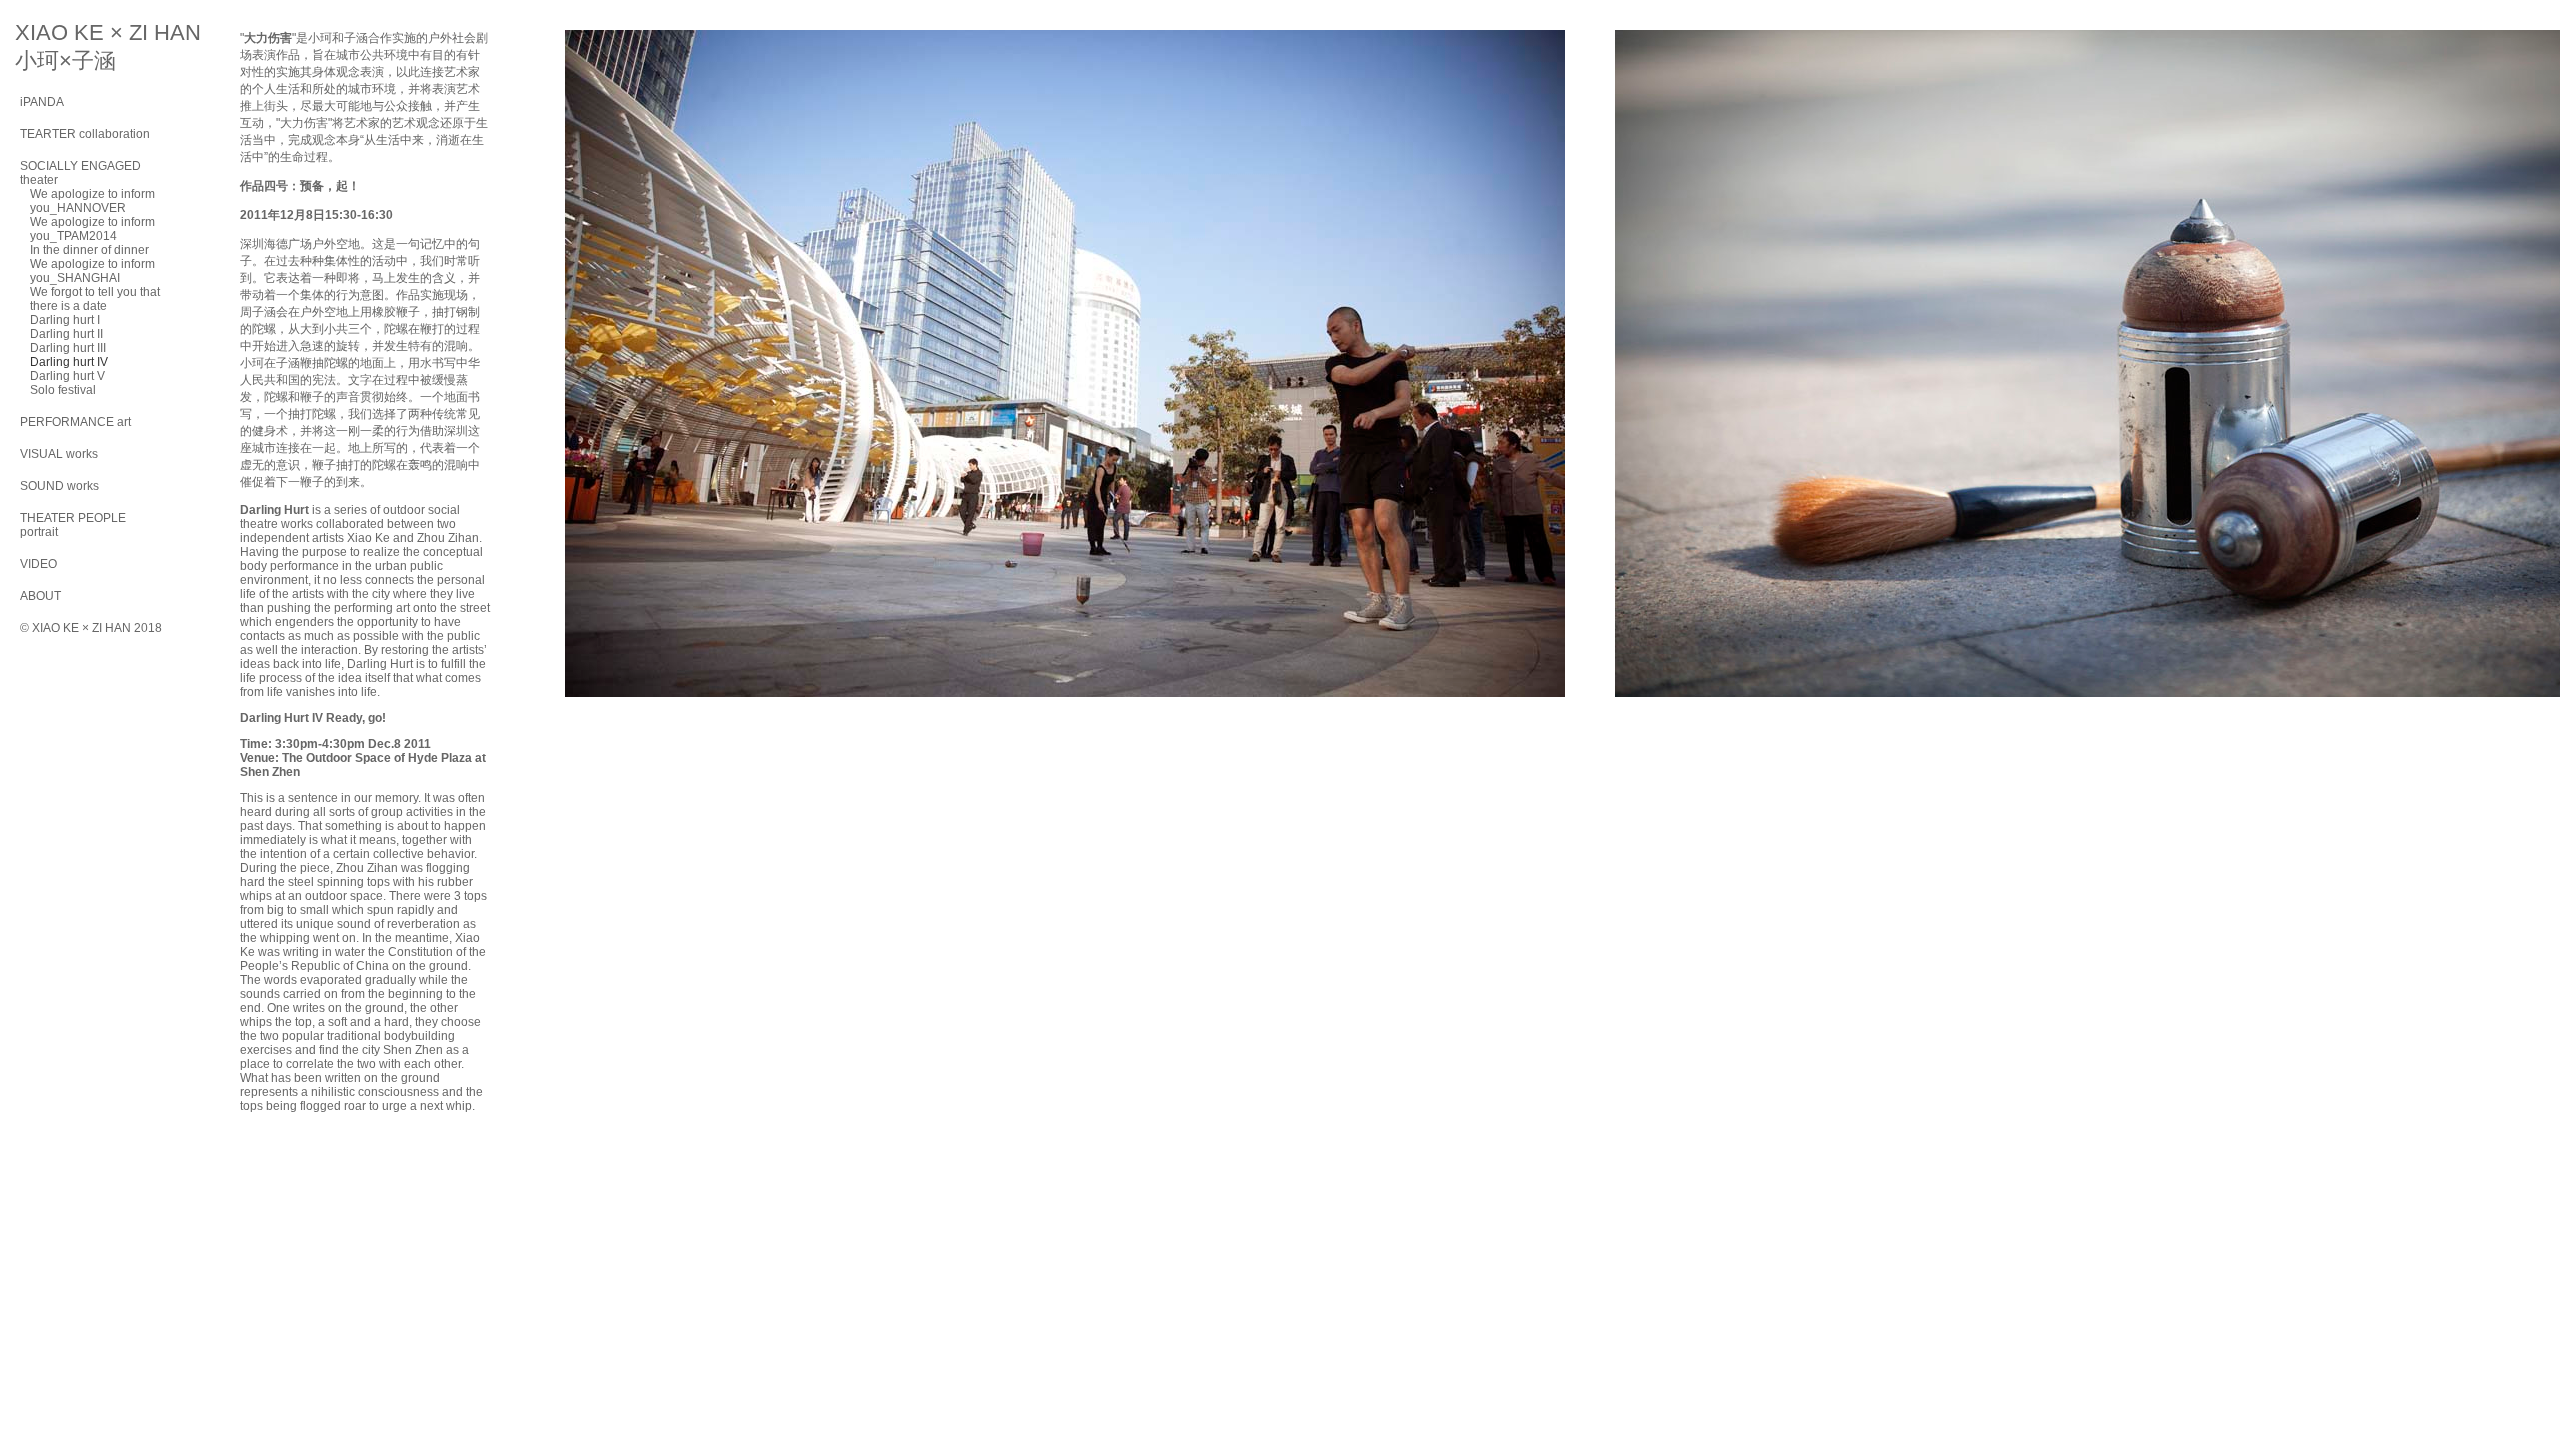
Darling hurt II (66, 334)
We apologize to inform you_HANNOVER (92, 201)
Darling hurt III (68, 348)
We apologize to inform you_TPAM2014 (92, 229)
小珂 (320, 38)
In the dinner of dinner (89, 250)
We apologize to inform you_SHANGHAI (92, 271)
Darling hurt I (65, 320)
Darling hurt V (67, 376)
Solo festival (63, 390)
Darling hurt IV (69, 362)
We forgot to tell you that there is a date (95, 299)
